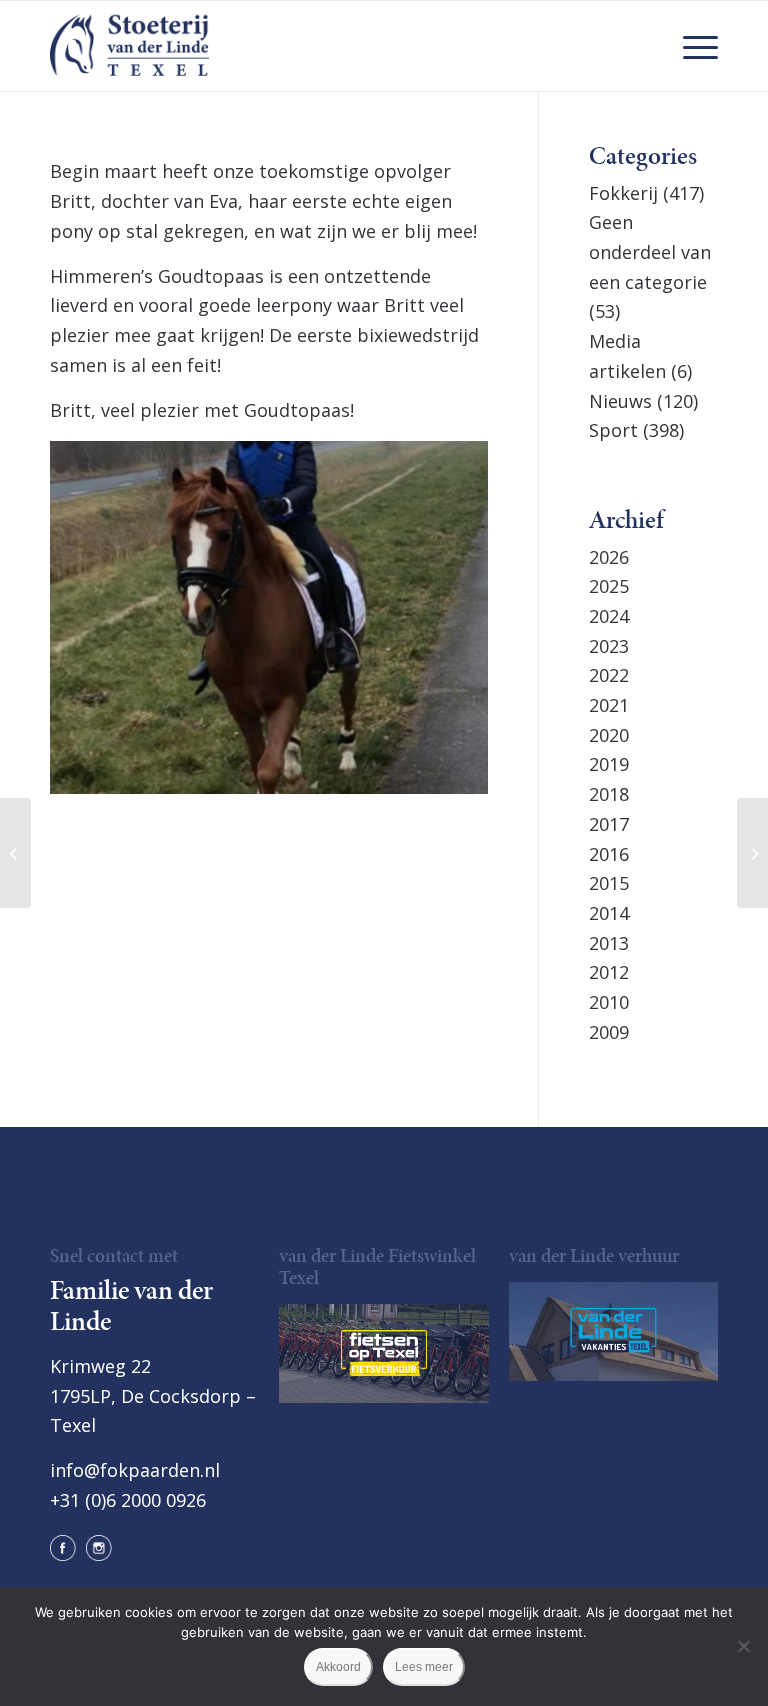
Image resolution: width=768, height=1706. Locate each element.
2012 (609, 972)
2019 (609, 764)
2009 (609, 1032)
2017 (609, 824)
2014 (609, 913)
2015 (609, 883)
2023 (609, 646)
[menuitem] (690, 46)
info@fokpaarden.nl (135, 1470)
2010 (609, 1002)
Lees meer (424, 1667)
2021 (609, 705)
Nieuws (620, 401)
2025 (609, 586)
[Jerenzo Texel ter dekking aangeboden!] (15, 853)
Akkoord (338, 1667)
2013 (609, 943)
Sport (613, 430)
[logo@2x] (129, 46)
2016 (609, 854)
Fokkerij (623, 193)
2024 (609, 616)
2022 (609, 675)
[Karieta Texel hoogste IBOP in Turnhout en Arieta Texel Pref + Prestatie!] (752, 853)
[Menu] (690, 46)
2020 (609, 735)
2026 (609, 557)
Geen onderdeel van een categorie (650, 251)
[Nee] (743, 1646)
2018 (609, 794)
